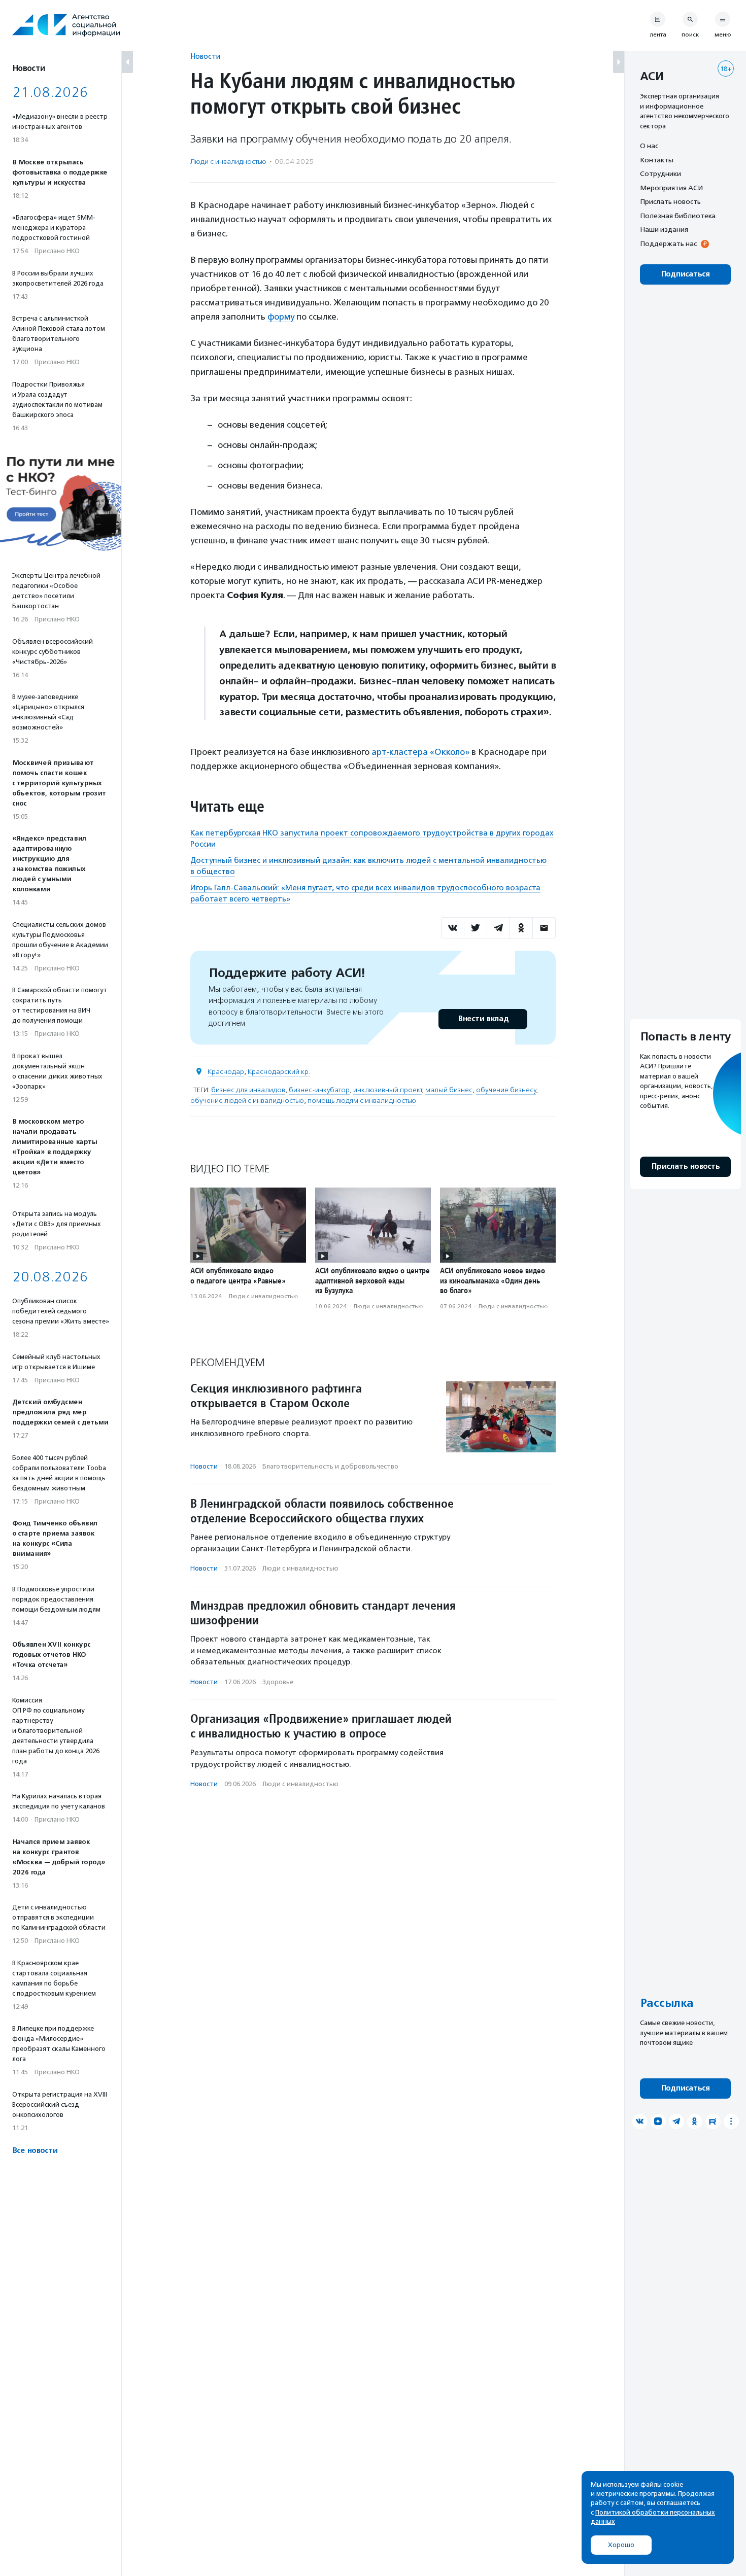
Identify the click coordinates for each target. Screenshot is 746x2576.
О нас (649, 146)
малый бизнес (449, 1090)
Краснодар (226, 1072)
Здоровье (278, 1682)
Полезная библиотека (678, 216)
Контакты (657, 160)
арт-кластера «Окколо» (420, 752)
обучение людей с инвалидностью (247, 1101)
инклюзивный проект (387, 1090)
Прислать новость (670, 201)
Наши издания (664, 229)
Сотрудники (660, 173)
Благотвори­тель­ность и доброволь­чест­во (330, 1466)
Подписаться (685, 274)
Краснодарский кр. (279, 1072)
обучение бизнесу (506, 1090)
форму (281, 317)
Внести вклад (483, 1019)
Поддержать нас (668, 243)
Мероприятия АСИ (671, 188)
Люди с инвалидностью (228, 162)
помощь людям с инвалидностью (362, 1101)
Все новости (35, 2151)
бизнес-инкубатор (319, 1090)
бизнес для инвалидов (248, 1090)
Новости (205, 56)
